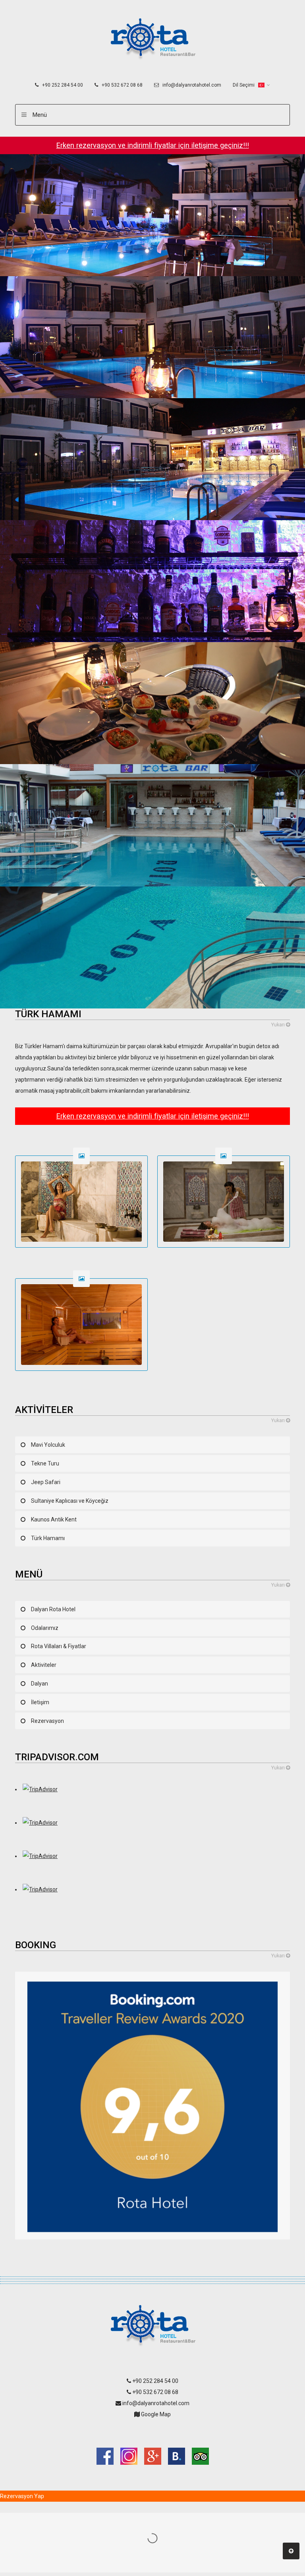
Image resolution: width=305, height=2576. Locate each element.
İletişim (40, 1702)
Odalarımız (45, 1628)
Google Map (155, 2414)
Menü (40, 115)
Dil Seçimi (244, 85)
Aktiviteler (44, 1665)
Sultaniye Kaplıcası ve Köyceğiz (70, 1501)
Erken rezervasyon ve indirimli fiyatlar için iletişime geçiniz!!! (153, 145)
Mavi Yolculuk (48, 1445)
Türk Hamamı (48, 1538)
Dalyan (40, 1684)
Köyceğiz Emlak (153, 2431)
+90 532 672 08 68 (122, 85)
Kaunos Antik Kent (54, 1519)
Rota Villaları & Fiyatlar (59, 1646)
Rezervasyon (47, 1721)
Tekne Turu (45, 1463)
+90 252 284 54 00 (62, 85)
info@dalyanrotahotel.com (191, 85)
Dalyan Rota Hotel (53, 1609)
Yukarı (279, 1025)
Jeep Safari (46, 1482)
